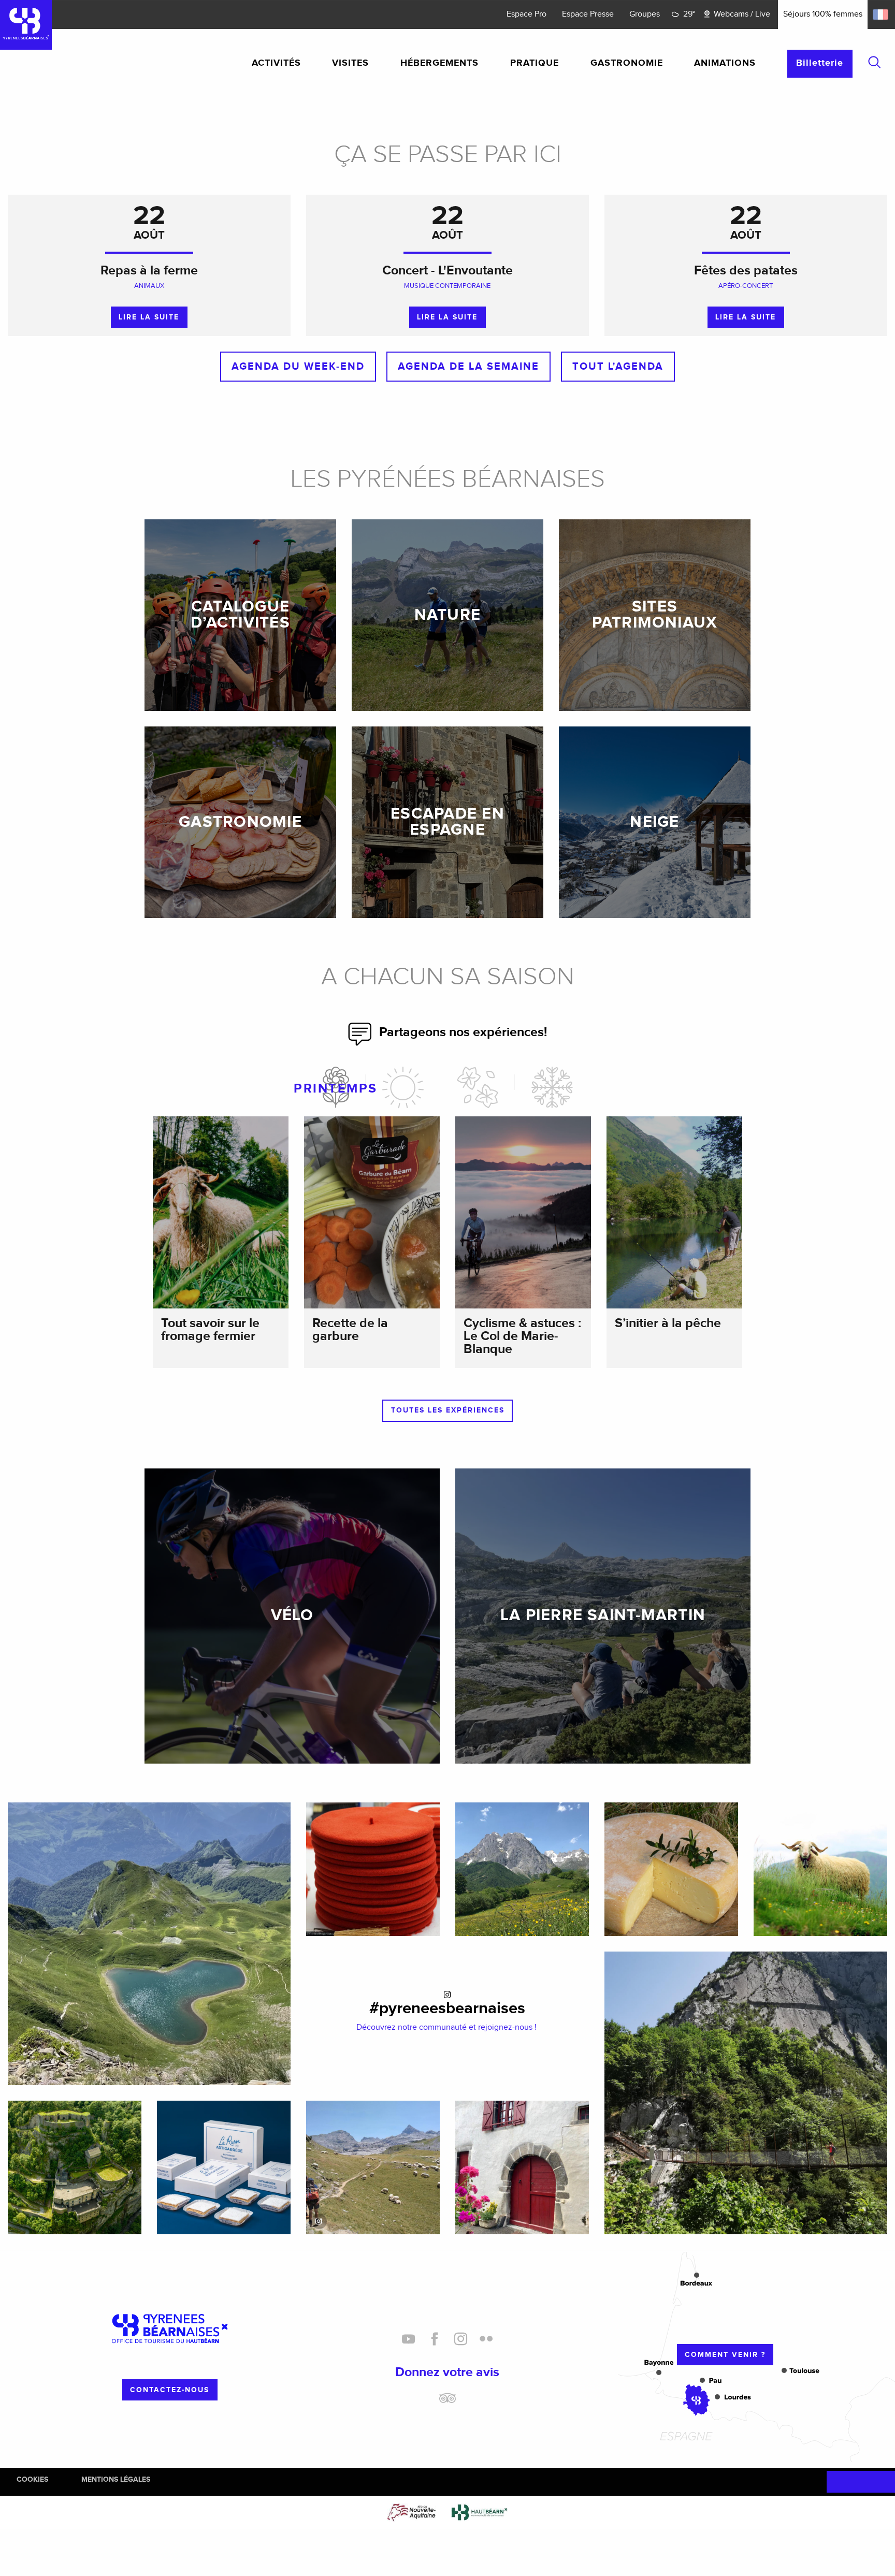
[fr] (881, 14)
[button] (874, 62)
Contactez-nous (170, 2390)
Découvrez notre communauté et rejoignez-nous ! (447, 2027)
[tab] (336, 1087)
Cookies (32, 2479)
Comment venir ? (725, 2355)
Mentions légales (116, 2479)
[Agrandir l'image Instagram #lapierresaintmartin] (373, 2167)
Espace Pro (526, 14)
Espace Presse (588, 14)
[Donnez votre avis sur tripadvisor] (447, 2402)
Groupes (645, 14)
